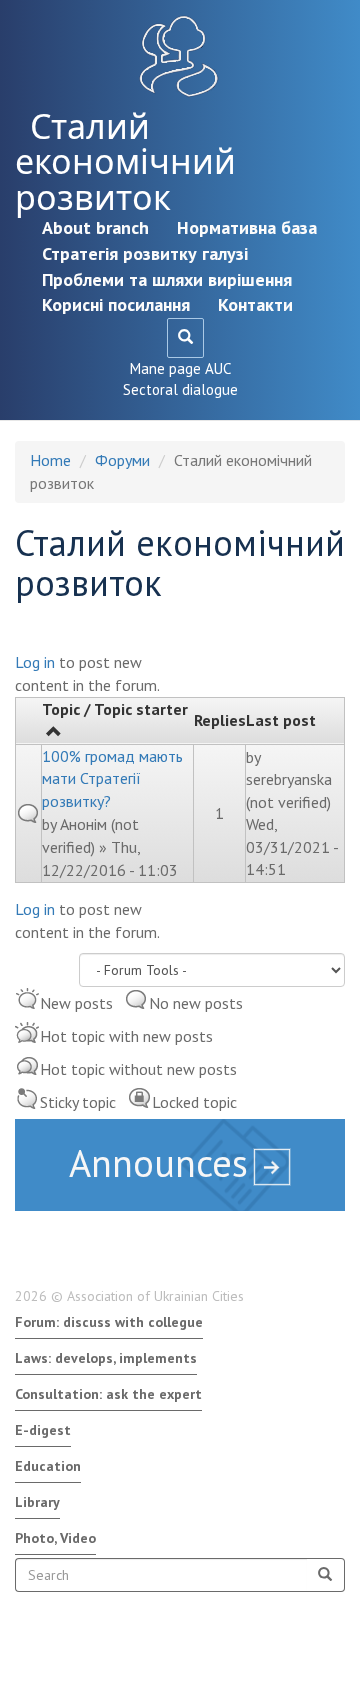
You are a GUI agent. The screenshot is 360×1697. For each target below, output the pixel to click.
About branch (95, 227)
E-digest (43, 1430)
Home (50, 460)
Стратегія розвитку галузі (145, 253)
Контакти (255, 304)
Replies (220, 720)
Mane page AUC (180, 368)
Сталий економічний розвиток (125, 161)
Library (37, 1502)
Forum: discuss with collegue (109, 1322)
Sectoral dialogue (180, 389)
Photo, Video (55, 1538)
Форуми (122, 460)
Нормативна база (247, 227)
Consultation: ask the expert (108, 1394)
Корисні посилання (116, 304)
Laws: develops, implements (106, 1358)
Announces (158, 1162)
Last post (281, 720)
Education (48, 1466)
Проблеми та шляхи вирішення (167, 279)
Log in (35, 662)
